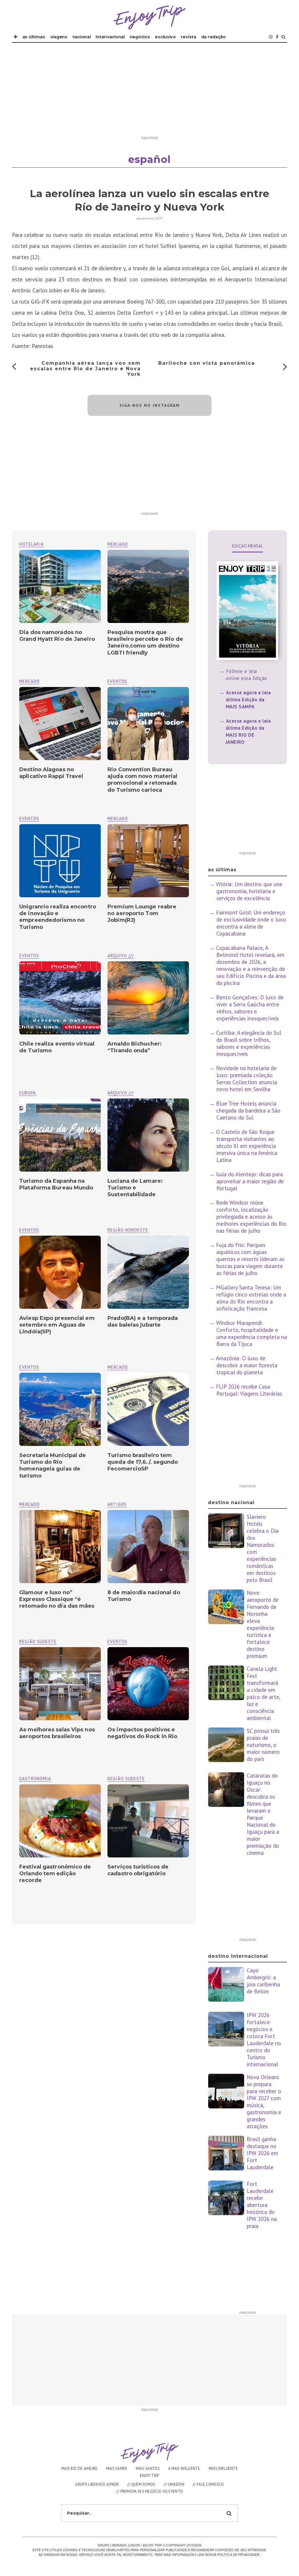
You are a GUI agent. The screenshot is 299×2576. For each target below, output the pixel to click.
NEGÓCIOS (140, 37)
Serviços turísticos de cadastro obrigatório (138, 1870)
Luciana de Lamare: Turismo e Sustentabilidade (135, 1188)
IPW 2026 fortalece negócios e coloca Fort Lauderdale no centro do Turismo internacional (264, 2040)
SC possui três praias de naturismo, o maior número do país (263, 1745)
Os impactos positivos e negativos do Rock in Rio (142, 1733)
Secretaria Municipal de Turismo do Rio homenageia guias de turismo (53, 1466)
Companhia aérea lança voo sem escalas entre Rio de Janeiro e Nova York (85, 369)
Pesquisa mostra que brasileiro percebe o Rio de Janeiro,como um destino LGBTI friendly (145, 643)
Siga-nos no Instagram (150, 405)
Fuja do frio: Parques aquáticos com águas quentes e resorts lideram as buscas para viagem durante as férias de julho (250, 1259)
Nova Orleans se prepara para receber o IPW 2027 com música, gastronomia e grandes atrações (264, 2102)
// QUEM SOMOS (141, 2484)
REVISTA (188, 37)
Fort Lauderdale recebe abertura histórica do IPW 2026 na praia (262, 2205)
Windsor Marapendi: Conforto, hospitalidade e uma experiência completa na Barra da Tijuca (252, 1333)
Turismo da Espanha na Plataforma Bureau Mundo (56, 1184)
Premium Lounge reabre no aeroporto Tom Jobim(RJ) (142, 914)
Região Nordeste (128, 1230)
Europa (28, 1093)
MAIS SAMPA (117, 2469)
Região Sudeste (38, 1641)
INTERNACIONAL (110, 37)
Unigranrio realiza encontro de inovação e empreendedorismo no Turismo (58, 917)
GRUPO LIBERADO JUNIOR (97, 2484)
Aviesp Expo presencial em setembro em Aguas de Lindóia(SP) (57, 1325)
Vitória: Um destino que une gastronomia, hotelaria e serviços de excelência (249, 891)
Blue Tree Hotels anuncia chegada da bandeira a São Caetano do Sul (248, 1110)
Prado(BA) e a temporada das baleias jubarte (143, 1321)
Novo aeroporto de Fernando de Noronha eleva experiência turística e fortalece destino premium (263, 1624)
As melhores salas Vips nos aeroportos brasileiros (57, 1733)
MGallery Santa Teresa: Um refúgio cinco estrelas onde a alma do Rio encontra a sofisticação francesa (251, 1298)
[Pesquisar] (283, 37)
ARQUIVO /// (121, 956)
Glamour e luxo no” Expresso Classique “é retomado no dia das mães (57, 1599)
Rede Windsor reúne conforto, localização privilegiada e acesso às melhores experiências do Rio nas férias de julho (251, 1217)
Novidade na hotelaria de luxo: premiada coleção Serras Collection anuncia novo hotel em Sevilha (247, 1079)
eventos (117, 681)
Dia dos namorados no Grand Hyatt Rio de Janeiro (57, 636)
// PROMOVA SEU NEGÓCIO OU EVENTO (150, 2491)
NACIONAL (82, 37)
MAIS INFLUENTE (223, 2469)
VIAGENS (59, 37)
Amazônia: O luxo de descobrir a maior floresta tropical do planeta (247, 1365)
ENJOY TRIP (150, 2476)
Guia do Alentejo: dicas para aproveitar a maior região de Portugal (250, 1181)
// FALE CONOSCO (208, 2484)
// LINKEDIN (174, 2484)
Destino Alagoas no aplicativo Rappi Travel (51, 773)
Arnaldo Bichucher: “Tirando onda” (135, 1047)
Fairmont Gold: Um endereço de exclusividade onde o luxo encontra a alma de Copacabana (251, 923)
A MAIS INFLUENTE (184, 2469)
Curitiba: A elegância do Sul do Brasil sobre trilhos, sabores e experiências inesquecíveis (249, 1043)
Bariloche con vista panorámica (207, 363)
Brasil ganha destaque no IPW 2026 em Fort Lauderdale (263, 2153)
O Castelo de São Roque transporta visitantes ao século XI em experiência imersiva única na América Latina (247, 1146)
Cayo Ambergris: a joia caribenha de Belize (263, 1981)
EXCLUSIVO (165, 37)
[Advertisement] (149, 92)
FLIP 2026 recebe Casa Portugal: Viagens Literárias (249, 1390)
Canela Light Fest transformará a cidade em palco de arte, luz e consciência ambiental (264, 1693)
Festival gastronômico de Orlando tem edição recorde (55, 1874)
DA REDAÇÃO (213, 37)
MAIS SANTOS (148, 2469)
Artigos (117, 1504)
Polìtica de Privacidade (238, 2554)
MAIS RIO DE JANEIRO (79, 2469)
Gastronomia (35, 1779)
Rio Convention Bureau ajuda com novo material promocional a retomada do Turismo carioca (142, 780)
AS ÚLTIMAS (34, 37)
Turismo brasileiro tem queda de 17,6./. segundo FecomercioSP (143, 1462)
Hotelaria (32, 544)
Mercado (118, 544)
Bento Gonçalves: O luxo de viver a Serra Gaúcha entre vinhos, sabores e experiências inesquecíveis (250, 1008)
